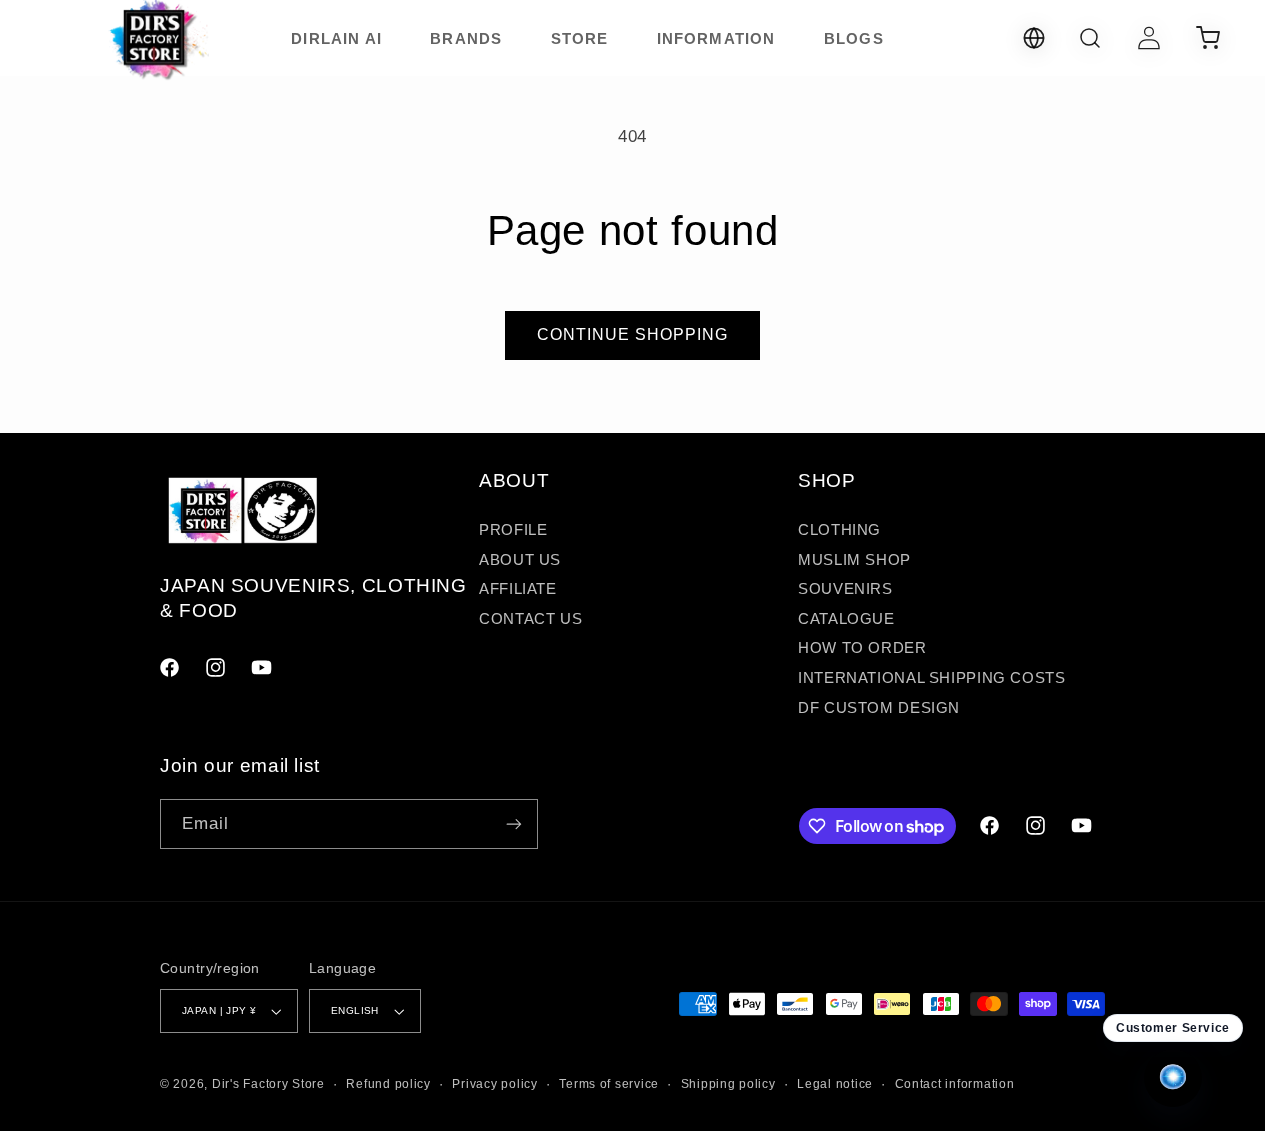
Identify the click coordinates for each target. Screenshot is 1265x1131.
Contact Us (530, 619)
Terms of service (609, 1084)
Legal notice (835, 1084)
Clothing (839, 530)
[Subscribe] (514, 823)
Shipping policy (728, 1084)
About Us (520, 560)
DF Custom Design (879, 708)
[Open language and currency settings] (1034, 38)
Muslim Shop (854, 560)
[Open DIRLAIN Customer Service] (1173, 1078)
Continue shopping (633, 334)
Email (205, 823)
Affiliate (518, 589)
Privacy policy (494, 1084)
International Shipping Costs (932, 678)
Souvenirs (845, 589)
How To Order (862, 648)
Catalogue (846, 619)
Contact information (955, 1084)
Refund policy (388, 1084)
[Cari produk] (1090, 38)
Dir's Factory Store (268, 1084)
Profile (513, 530)
